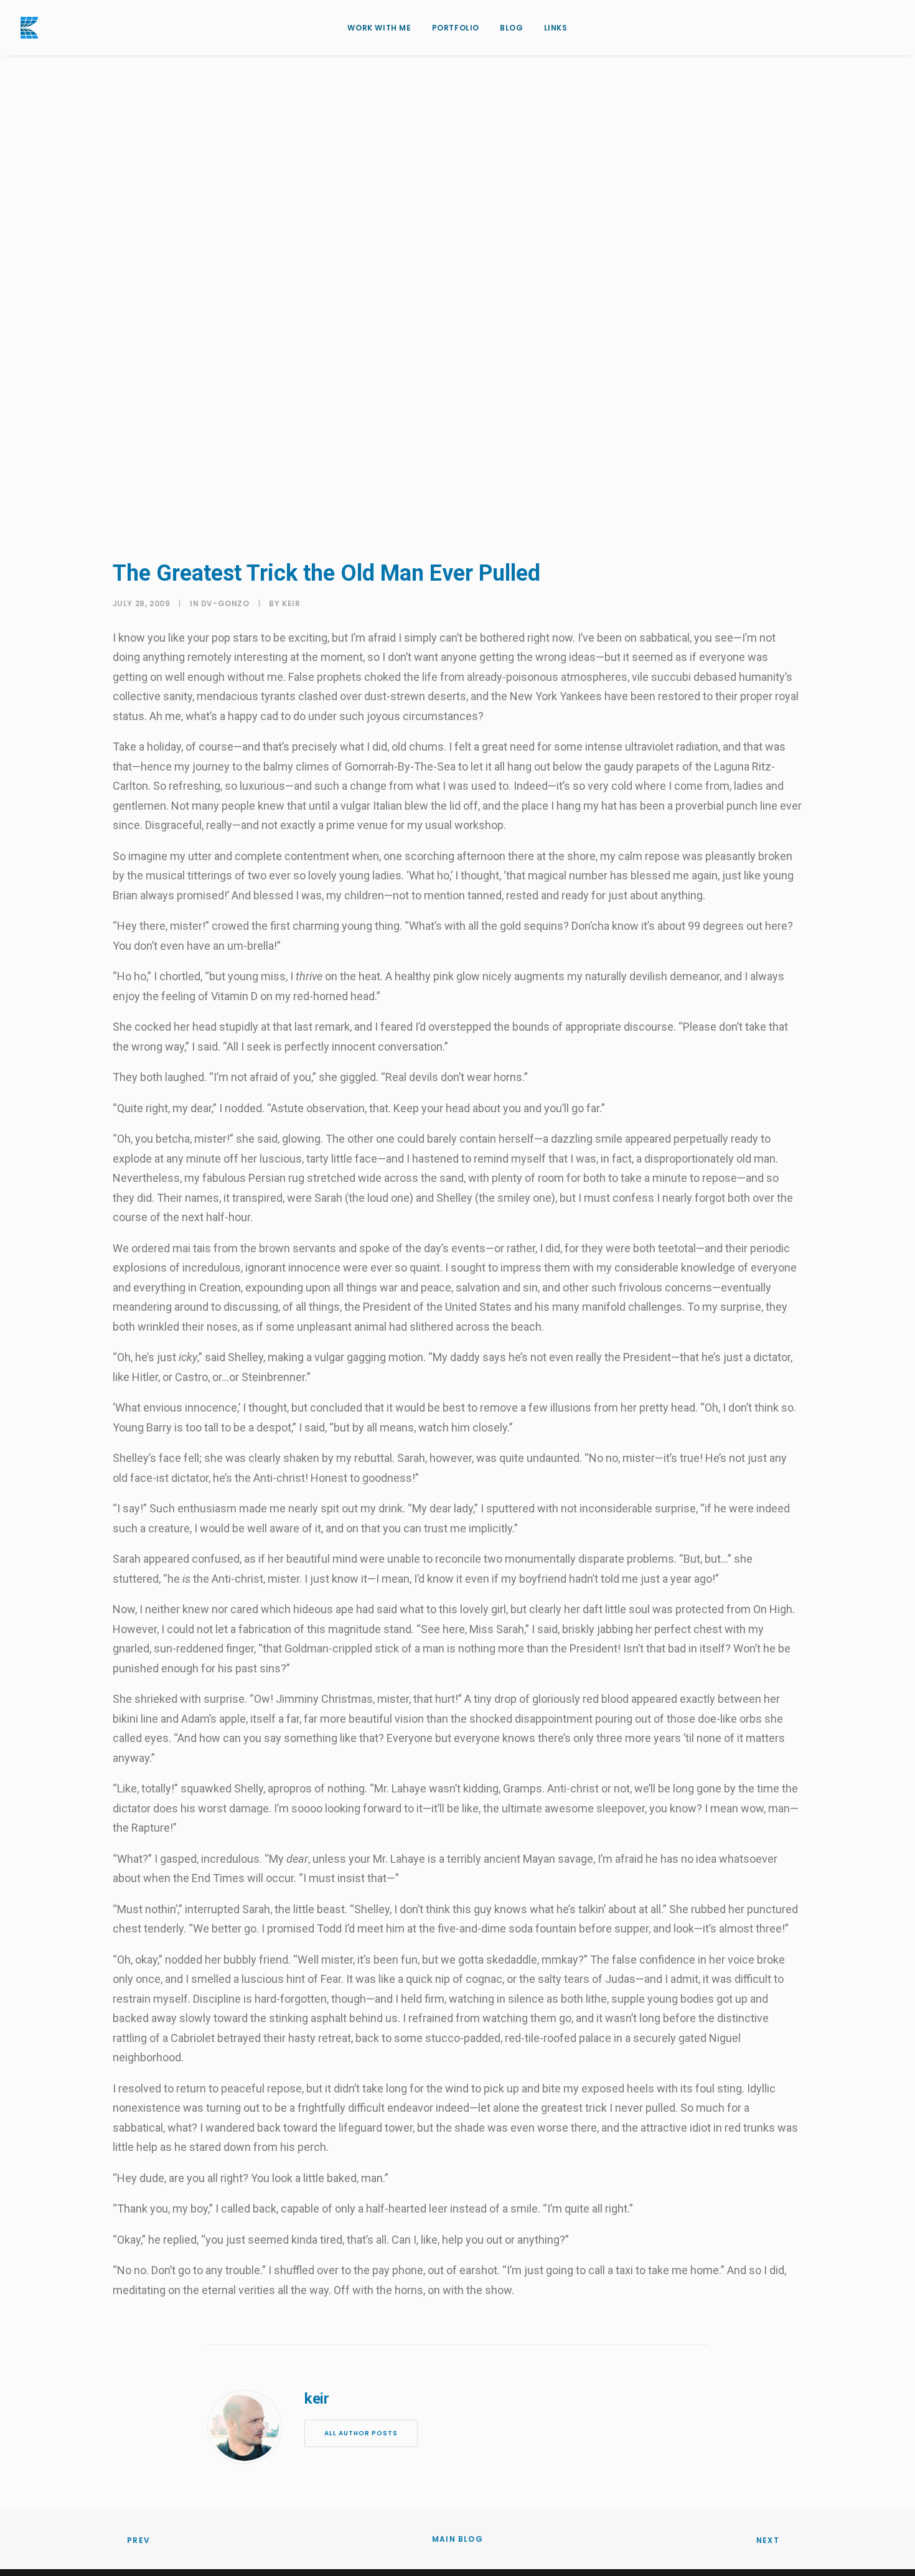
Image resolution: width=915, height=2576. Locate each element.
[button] (889, 28)
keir (542, 361)
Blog (511, 28)
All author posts (361, 2433)
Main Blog (457, 2539)
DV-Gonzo (476, 361)
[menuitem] (379, 28)
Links (556, 28)
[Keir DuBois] (29, 28)
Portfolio (456, 28)
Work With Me (379, 28)
